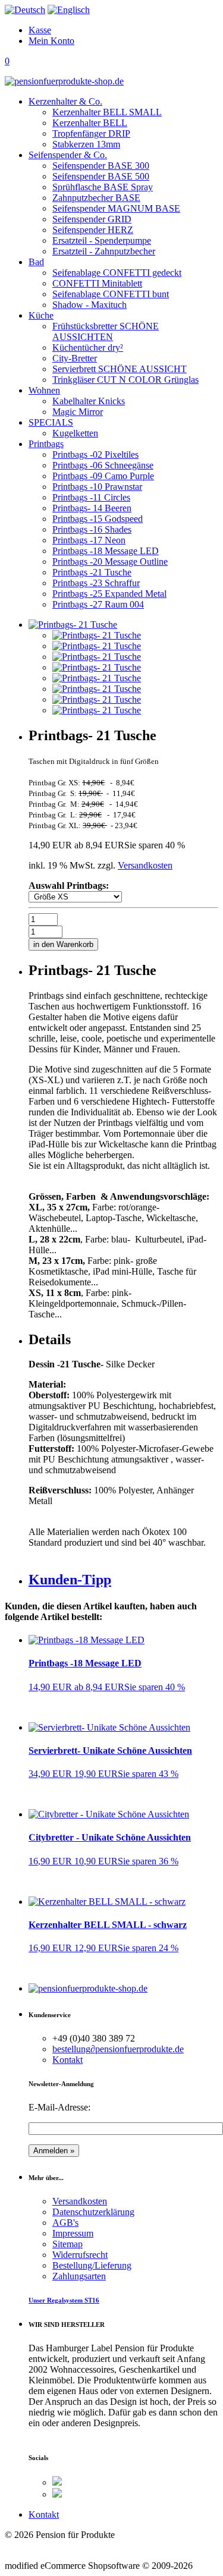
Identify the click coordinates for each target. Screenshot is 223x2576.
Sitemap (67, 2244)
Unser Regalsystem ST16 (64, 2300)
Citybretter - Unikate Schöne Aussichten (110, 1837)
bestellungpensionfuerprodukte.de (118, 2049)
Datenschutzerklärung (93, 2212)
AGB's (65, 2223)
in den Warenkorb (63, 944)
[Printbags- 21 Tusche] (97, 635)
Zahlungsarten (79, 2276)
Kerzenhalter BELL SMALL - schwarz (108, 1925)
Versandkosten (145, 865)
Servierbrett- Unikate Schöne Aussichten (110, 1751)
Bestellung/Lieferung (92, 2265)
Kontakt (67, 2060)
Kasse (40, 30)
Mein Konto (51, 41)
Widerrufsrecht (80, 2255)
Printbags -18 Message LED (85, 1663)
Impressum (73, 2233)
